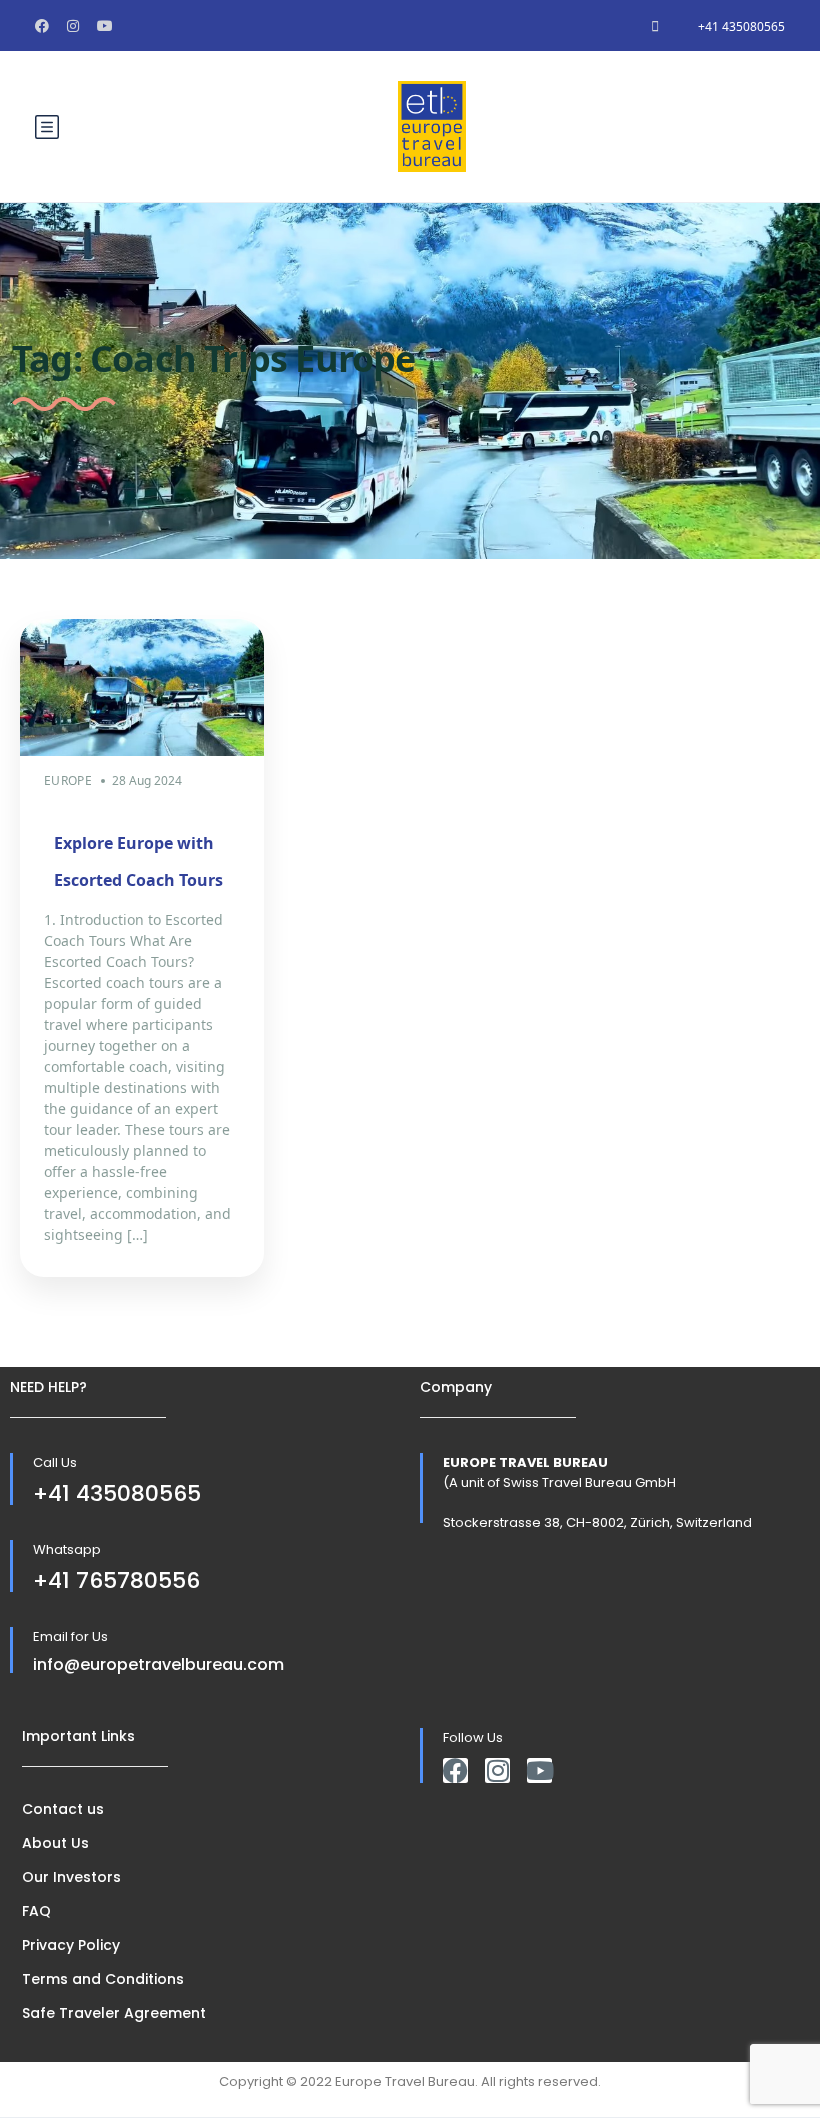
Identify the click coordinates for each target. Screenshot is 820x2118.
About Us (55, 1843)
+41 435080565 (741, 26)
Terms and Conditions (103, 1979)
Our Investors (71, 1877)
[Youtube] (539, 1770)
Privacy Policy (71, 1945)
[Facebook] (455, 1770)
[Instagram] (497, 1770)
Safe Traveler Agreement (114, 2013)
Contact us (63, 1809)
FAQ (36, 1911)
